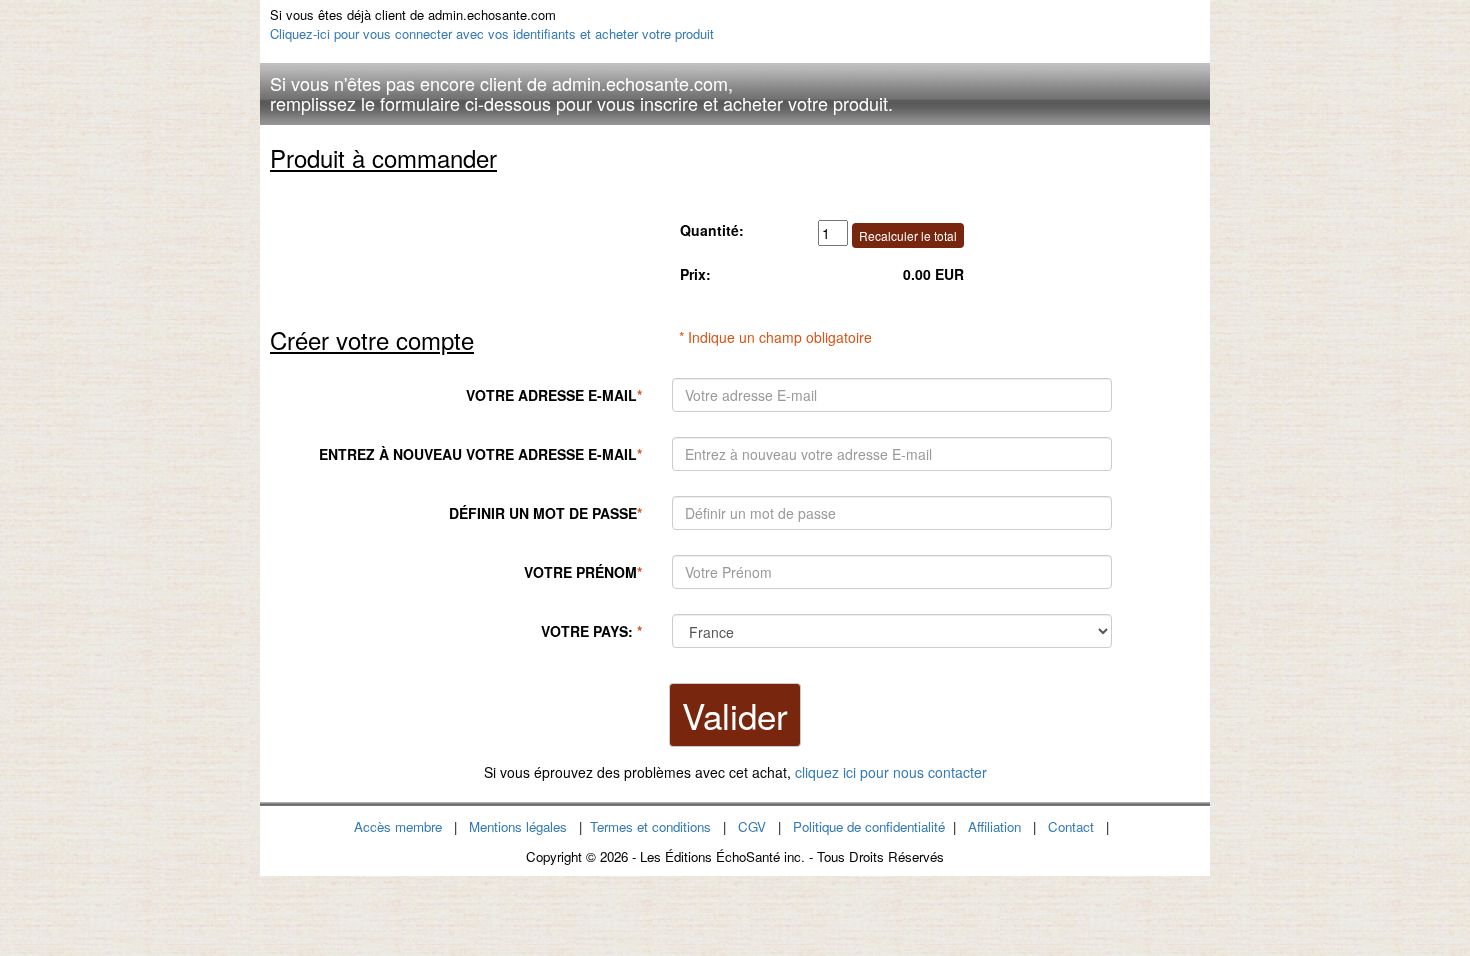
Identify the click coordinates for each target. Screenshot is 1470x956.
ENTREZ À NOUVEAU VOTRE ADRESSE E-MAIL (480, 454)
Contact (1071, 826)
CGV (752, 826)
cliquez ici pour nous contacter (891, 772)
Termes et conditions (650, 826)
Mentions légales (518, 826)
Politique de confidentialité (869, 826)
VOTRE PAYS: (591, 631)
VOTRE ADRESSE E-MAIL (554, 395)
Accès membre (398, 826)
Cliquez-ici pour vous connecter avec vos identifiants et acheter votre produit (492, 33)
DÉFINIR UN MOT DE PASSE (545, 513)
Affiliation (994, 826)
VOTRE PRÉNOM (583, 572)
